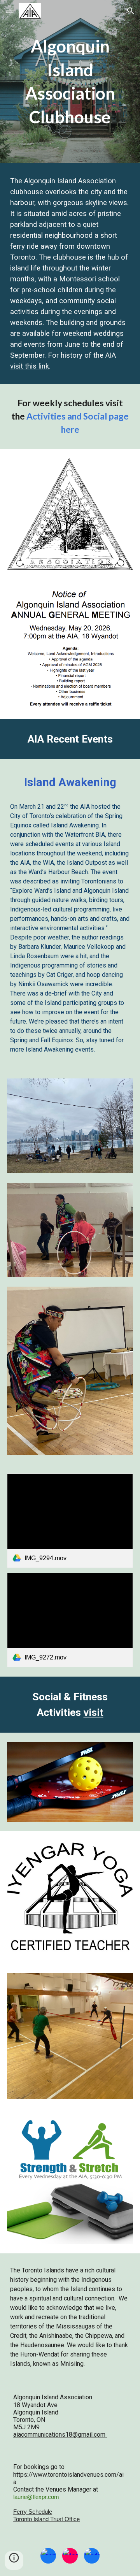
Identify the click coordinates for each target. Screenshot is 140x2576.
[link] (70, 1521)
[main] (70, 82)
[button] (9, 11)
